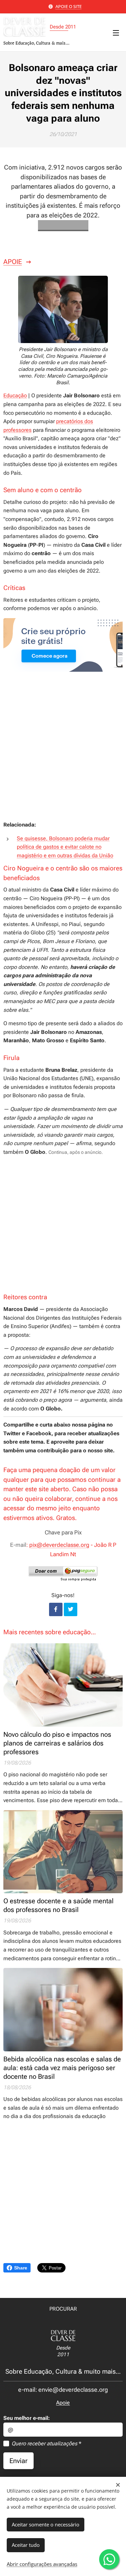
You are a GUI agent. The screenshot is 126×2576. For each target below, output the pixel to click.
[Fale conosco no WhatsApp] (109, 2559)
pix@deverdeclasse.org (59, 1545)
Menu (116, 32)
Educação (15, 395)
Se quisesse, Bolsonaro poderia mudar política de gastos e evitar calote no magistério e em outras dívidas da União (65, 847)
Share (21, 2268)
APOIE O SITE (69, 6)
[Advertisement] (63, 752)
